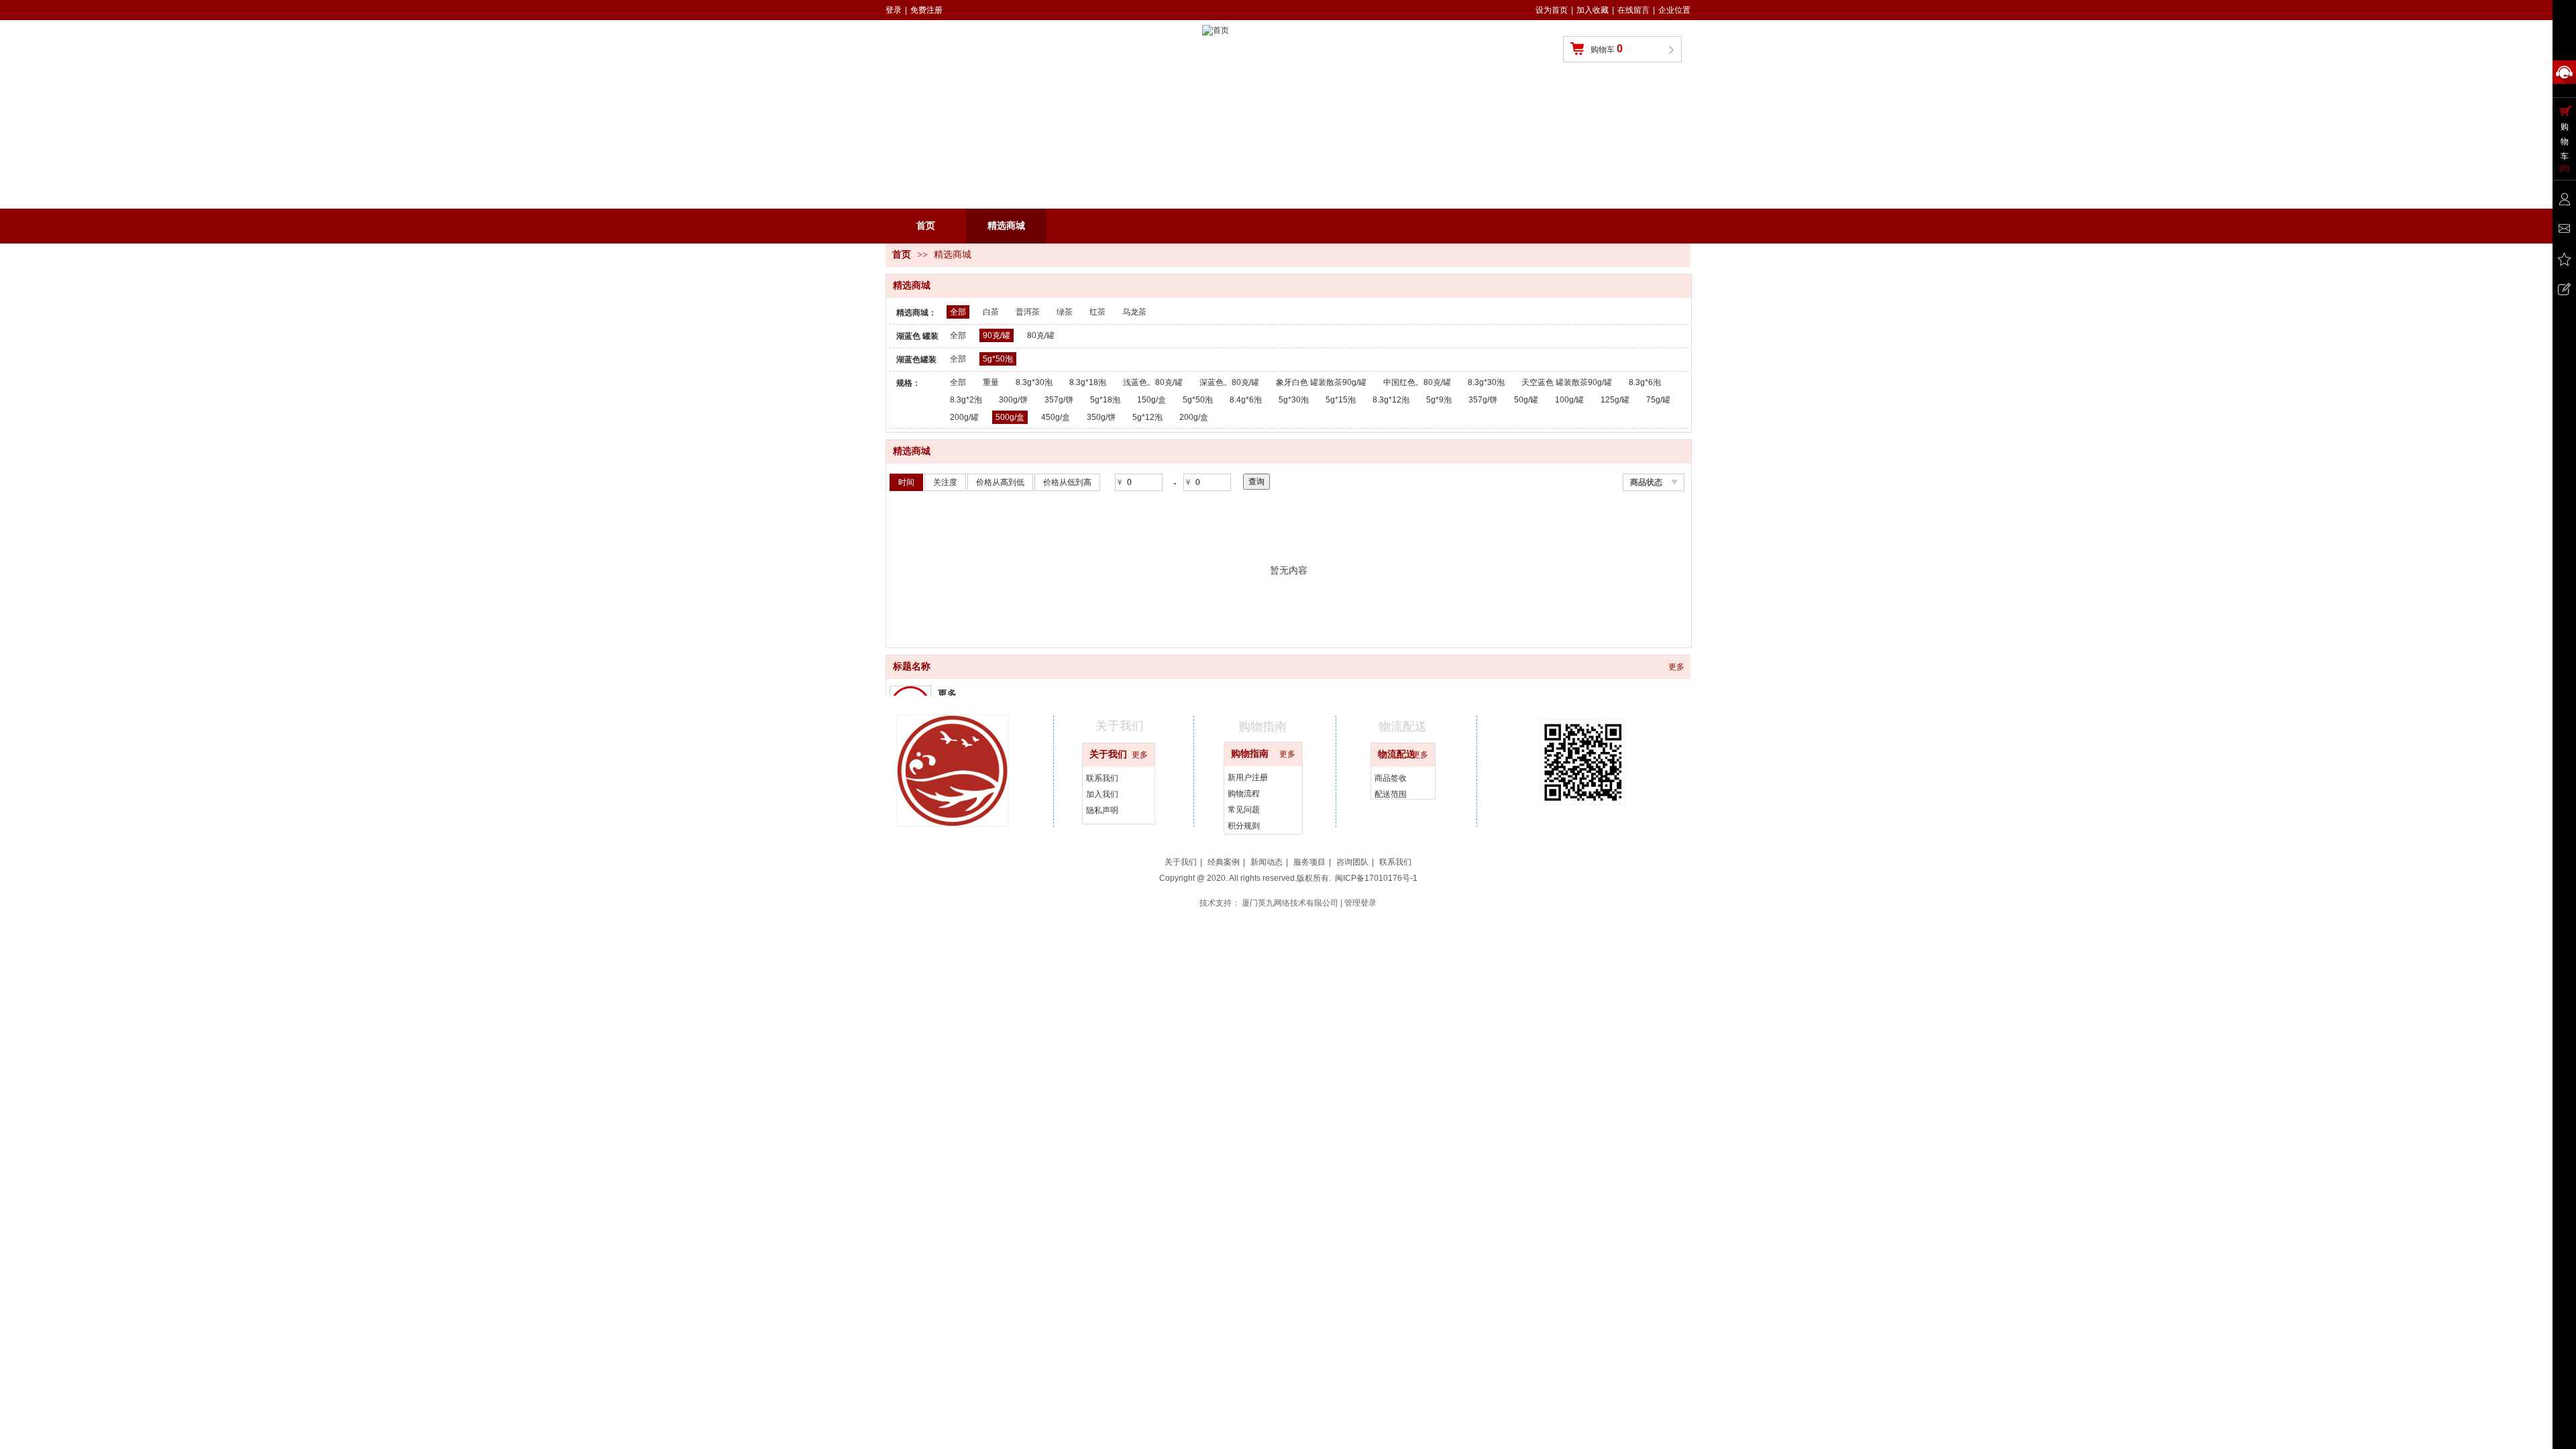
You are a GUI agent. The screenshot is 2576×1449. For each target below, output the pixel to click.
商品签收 (1391, 778)
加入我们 (1102, 794)
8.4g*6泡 (1246, 400)
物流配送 (1397, 754)
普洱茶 (1028, 312)
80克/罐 (1041, 335)
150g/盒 (1151, 400)
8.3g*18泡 (1088, 382)
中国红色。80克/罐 (1417, 382)
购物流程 (1244, 794)
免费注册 (926, 10)
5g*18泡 (1105, 400)
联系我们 (1102, 778)
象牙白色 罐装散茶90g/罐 (1321, 382)
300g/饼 (1013, 400)
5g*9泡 (1439, 400)
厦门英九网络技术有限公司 (1290, 903)
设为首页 (1552, 10)
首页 (902, 255)
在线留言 (1633, 10)
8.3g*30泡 (1034, 382)
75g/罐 (1658, 400)
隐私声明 (1102, 810)
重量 (991, 382)
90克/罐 (997, 335)
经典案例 (1224, 862)
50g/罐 (1526, 400)
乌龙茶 (1134, 312)
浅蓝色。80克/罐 (1153, 382)
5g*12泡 (1147, 417)
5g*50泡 (998, 359)
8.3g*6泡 (1645, 382)
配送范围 (1391, 794)
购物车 (1607, 49)
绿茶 (1065, 312)
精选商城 (953, 255)
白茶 (991, 312)
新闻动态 (1267, 862)
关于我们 (1108, 754)
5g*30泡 (1294, 400)
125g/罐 (1615, 400)
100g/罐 (1569, 400)
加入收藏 (1593, 10)
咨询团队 (1352, 862)
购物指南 (1250, 754)
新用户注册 (1248, 777)
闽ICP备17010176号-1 (1376, 878)
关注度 (945, 482)
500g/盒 (1010, 417)
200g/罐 (964, 417)
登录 (894, 10)
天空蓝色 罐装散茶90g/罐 (1567, 382)
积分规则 (1244, 826)
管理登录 (1360, 903)
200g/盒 (1194, 417)
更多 (1676, 667)
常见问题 (1244, 810)
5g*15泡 (1341, 400)
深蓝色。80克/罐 (1229, 382)
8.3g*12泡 (1391, 400)
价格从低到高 (1067, 482)
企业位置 (1674, 10)
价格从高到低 (1000, 482)
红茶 (1097, 312)
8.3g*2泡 (966, 400)
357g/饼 (1059, 400)
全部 (958, 312)
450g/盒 (1056, 417)
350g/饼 (1101, 417)
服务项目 (1309, 862)
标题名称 (912, 666)
